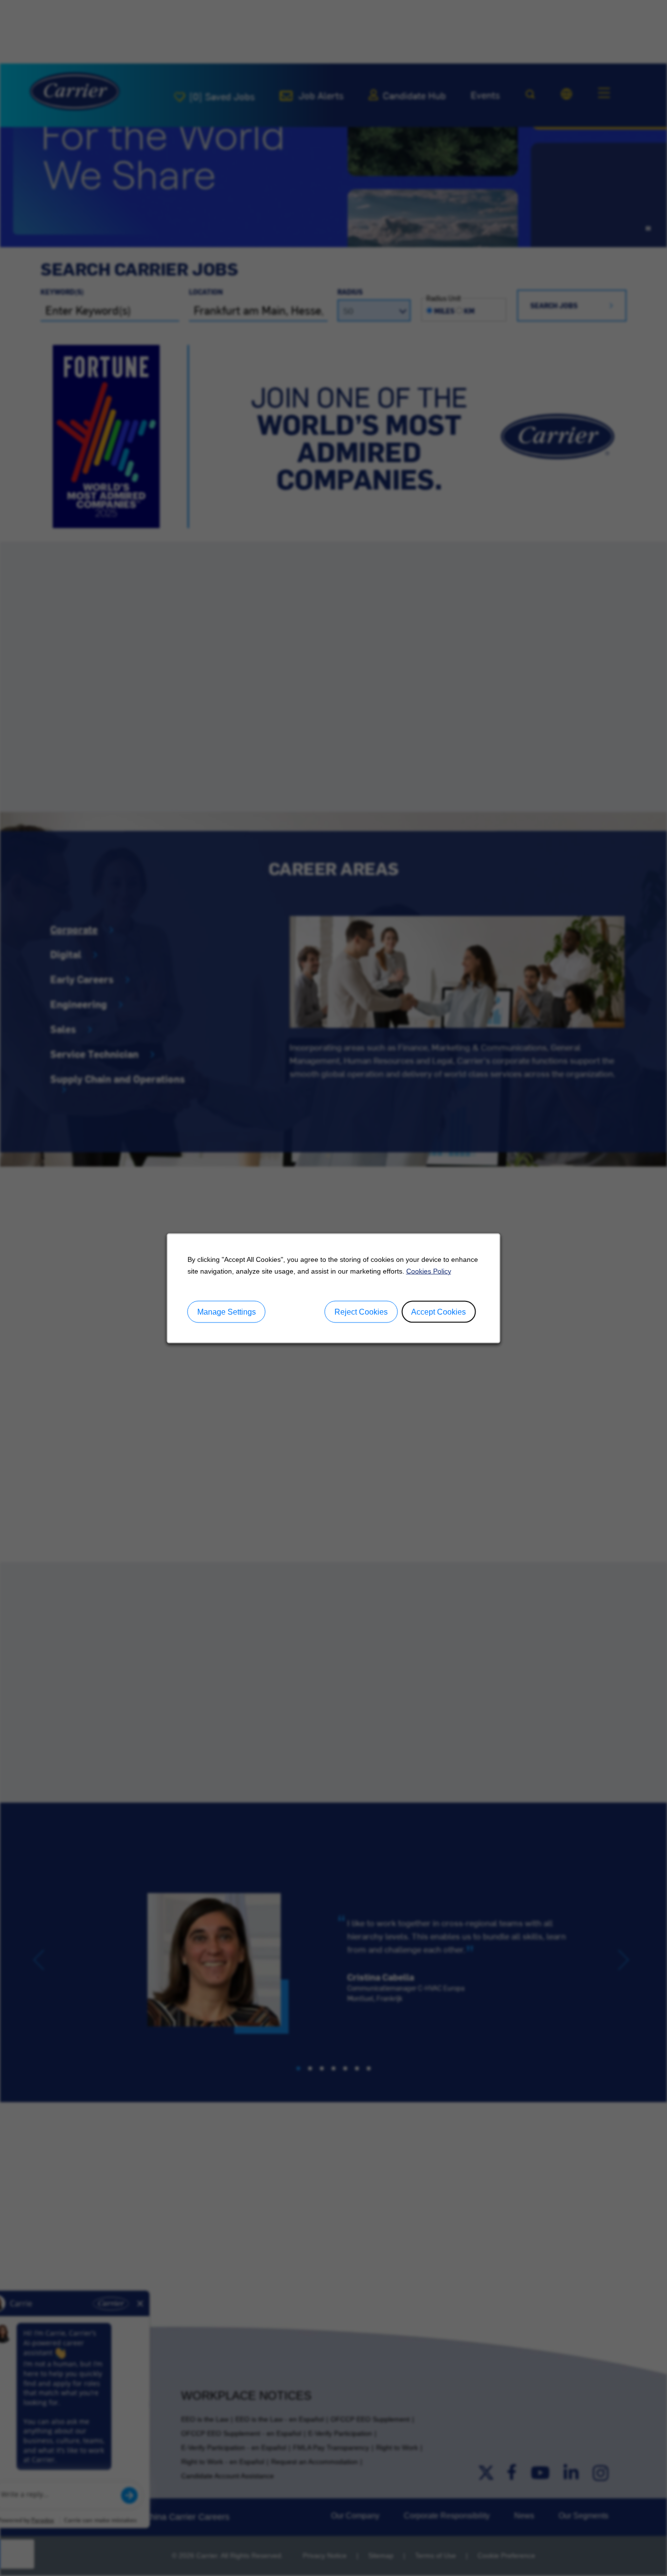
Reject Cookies (361, 1311)
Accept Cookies (438, 1311)
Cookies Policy (429, 1271)
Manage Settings (227, 1311)
